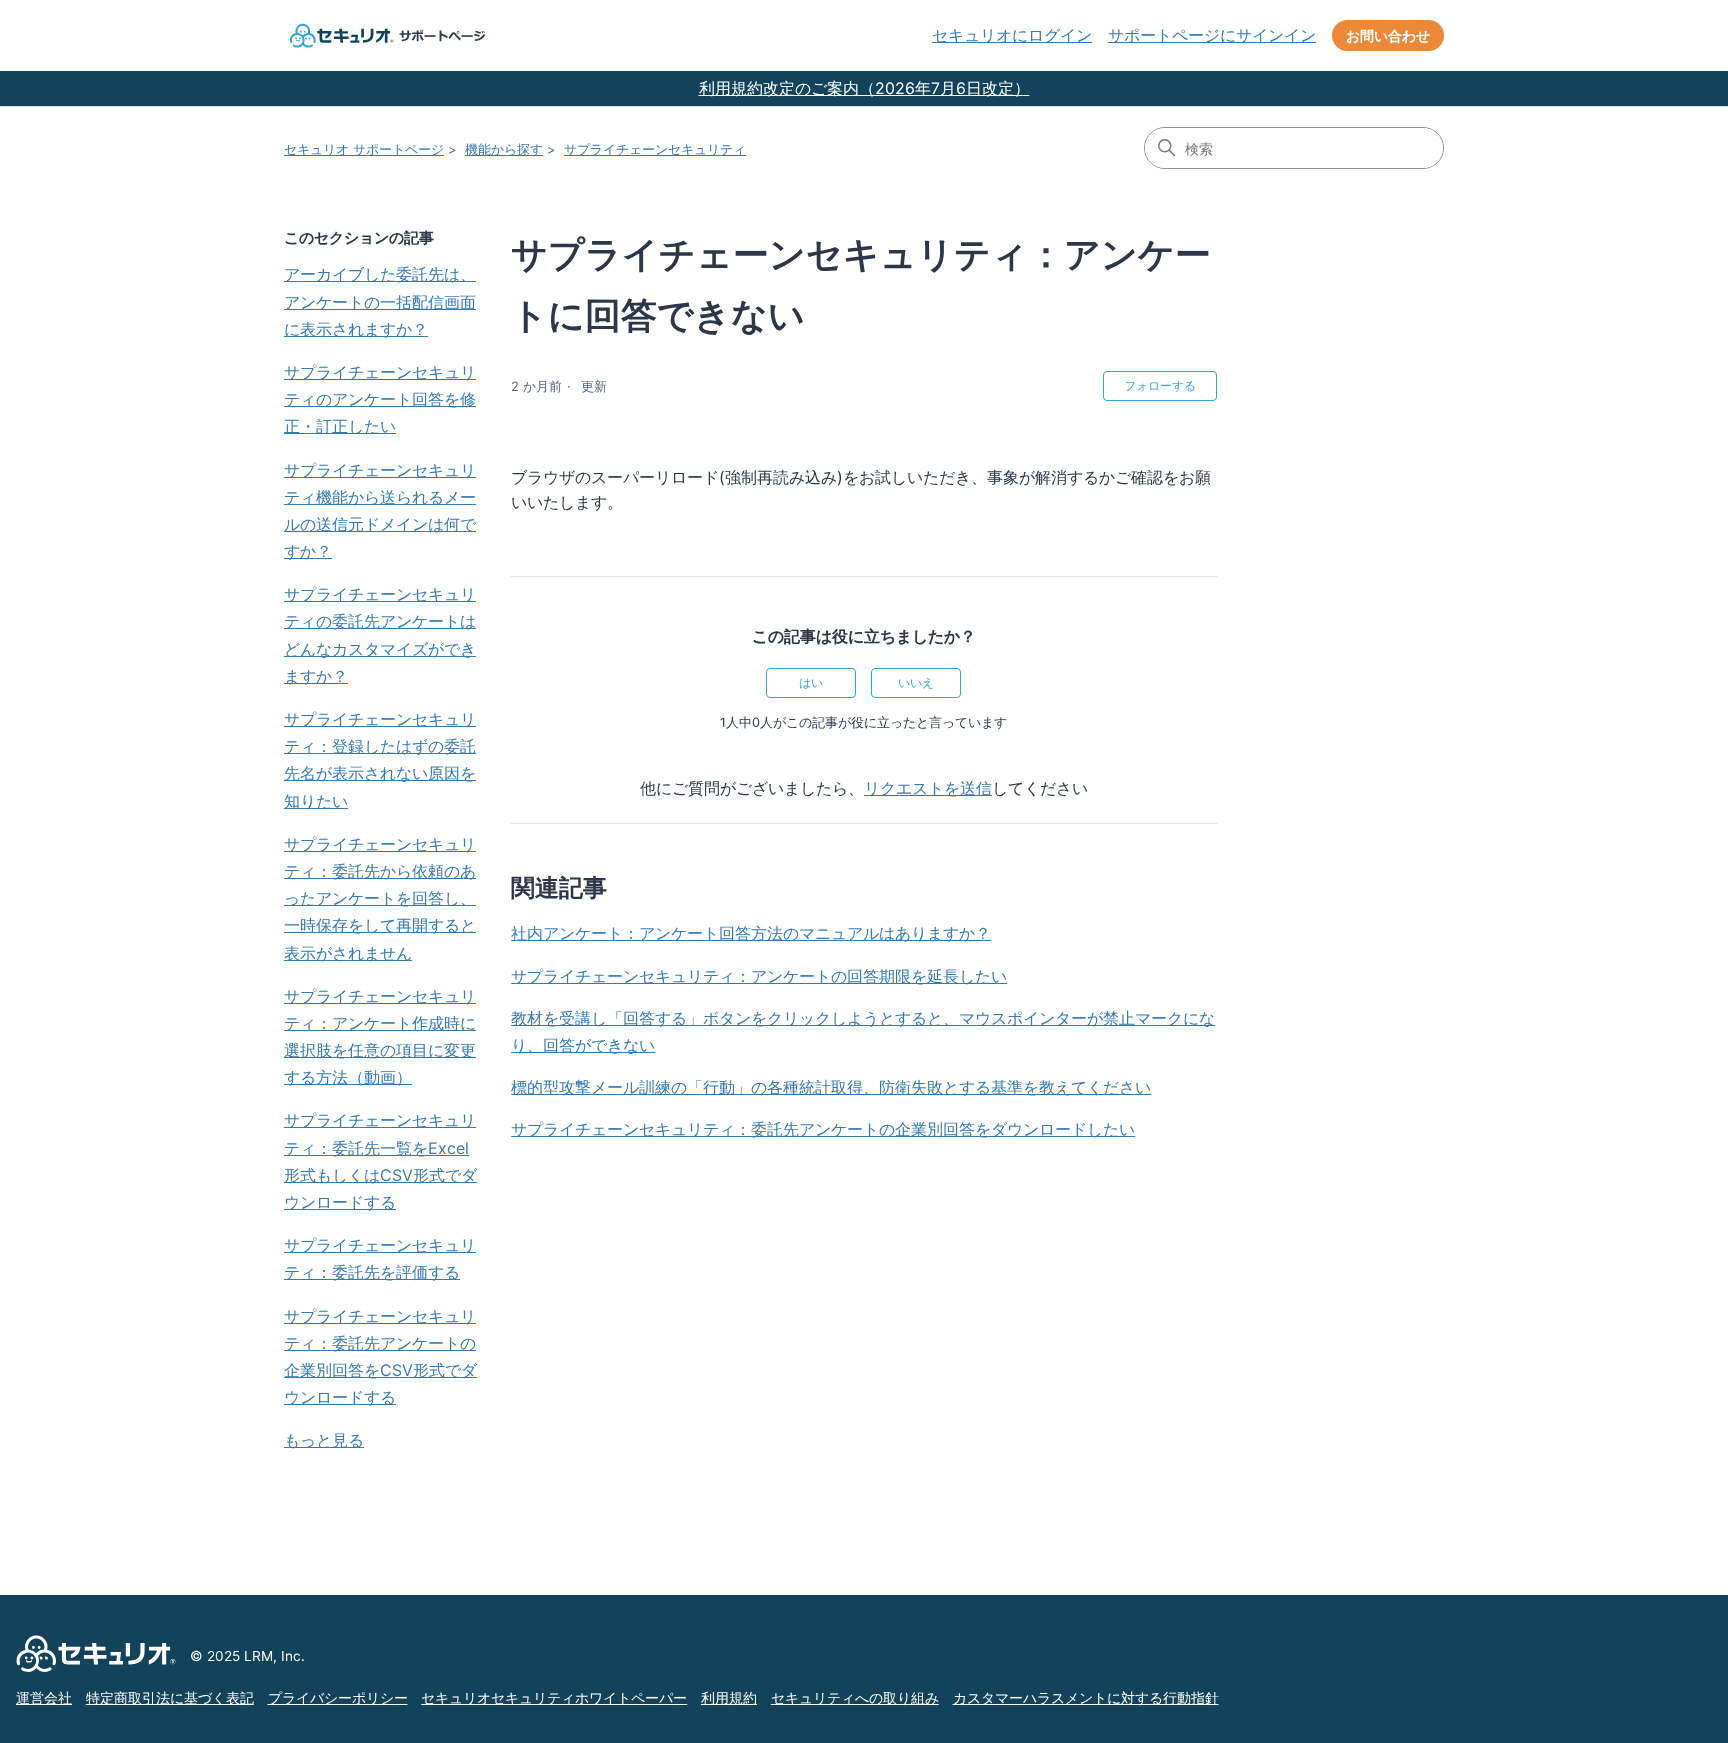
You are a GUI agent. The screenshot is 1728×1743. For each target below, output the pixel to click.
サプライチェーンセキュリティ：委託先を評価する (380, 1258)
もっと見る (324, 1440)
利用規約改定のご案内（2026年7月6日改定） (864, 88)
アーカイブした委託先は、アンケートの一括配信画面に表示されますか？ (380, 301)
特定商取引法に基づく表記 (170, 1698)
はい (811, 682)
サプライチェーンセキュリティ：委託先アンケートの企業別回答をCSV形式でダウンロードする (380, 1357)
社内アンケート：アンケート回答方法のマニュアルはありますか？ (751, 933)
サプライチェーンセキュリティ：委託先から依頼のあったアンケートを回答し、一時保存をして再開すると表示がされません (380, 898)
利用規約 (729, 1698)
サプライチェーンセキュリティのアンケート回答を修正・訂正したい (380, 399)
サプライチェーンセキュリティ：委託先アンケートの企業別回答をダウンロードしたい (823, 1129)
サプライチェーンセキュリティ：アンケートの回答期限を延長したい (759, 976)
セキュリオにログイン (1012, 35)
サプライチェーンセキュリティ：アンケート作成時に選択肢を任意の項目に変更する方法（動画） (380, 1037)
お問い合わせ (1388, 35)
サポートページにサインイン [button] (1212, 35)
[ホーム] (385, 35)
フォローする (1160, 385)
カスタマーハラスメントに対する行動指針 (1086, 1698)
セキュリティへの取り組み (855, 1698)
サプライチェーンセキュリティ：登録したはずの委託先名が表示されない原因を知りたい (380, 760)
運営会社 (44, 1698)
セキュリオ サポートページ (364, 149)
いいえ (916, 682)
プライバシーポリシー (338, 1698)
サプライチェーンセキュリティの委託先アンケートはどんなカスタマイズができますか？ (380, 635)
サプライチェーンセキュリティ (655, 149)
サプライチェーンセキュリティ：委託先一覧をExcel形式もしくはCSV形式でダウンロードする (380, 1161)
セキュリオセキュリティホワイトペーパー (554, 1698)
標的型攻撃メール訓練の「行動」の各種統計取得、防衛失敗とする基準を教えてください (831, 1087)
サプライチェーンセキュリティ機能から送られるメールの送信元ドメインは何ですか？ (380, 511)
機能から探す (504, 149)
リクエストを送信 (928, 788)
